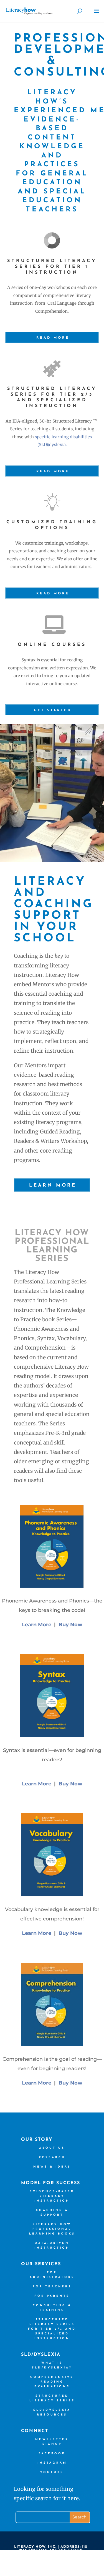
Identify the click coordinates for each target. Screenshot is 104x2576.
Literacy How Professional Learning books (52, 2229)
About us (52, 2148)
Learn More (53, 1185)
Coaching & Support (52, 2213)
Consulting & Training (52, 2308)
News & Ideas (52, 2167)
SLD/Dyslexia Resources (52, 2412)
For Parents (52, 2296)
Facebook (52, 2454)
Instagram (52, 2463)
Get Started (53, 710)
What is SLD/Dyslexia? (52, 2365)
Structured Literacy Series (52, 2398)
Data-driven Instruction (52, 2246)
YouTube (52, 2472)
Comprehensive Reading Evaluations (52, 2382)
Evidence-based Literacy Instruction (52, 2196)
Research (52, 2157)
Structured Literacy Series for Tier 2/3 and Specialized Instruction (52, 2329)
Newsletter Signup (52, 2442)
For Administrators (52, 2275)
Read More (53, 338)
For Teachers (52, 2287)
